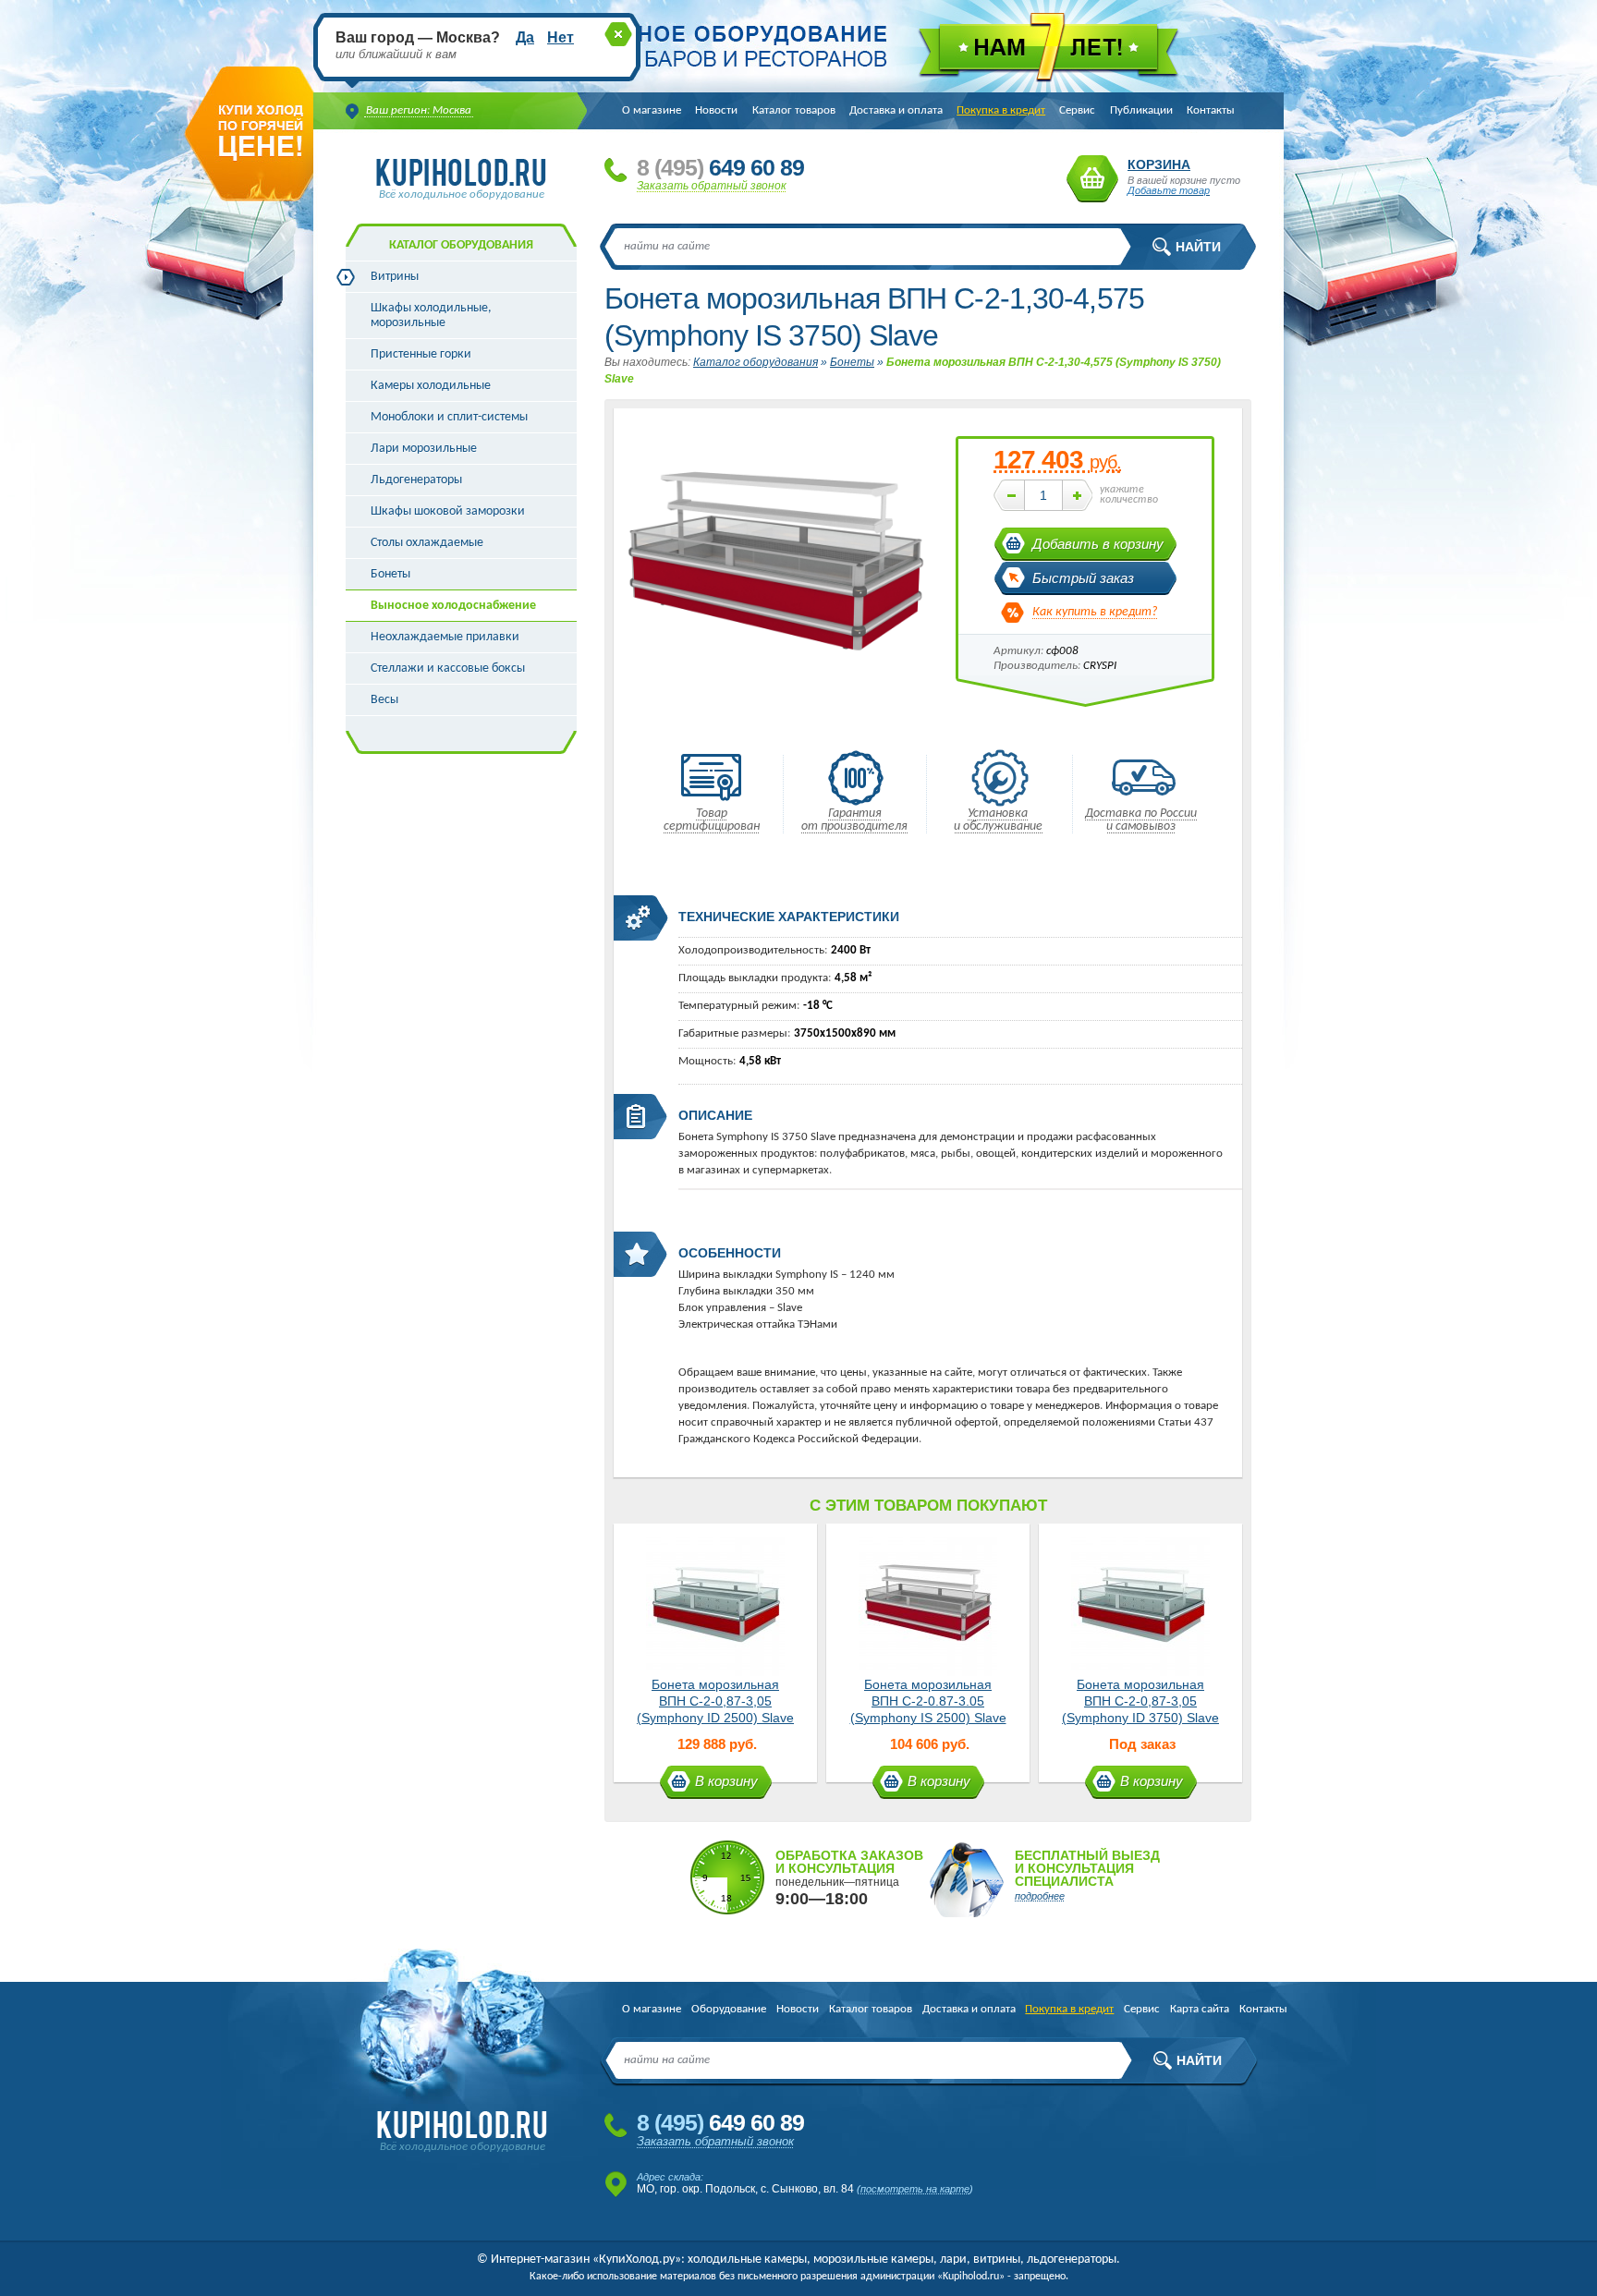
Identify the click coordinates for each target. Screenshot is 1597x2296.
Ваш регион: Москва (419, 110)
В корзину (726, 1781)
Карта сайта (1200, 2009)
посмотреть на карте (915, 2189)
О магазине (652, 110)
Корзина (1092, 179)
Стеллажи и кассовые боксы (448, 668)
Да (525, 37)
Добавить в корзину (1098, 544)
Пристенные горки (421, 354)
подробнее (1040, 1896)
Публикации (1141, 110)
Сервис (1077, 110)
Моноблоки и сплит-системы (449, 417)
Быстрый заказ (1083, 578)
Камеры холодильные (431, 386)
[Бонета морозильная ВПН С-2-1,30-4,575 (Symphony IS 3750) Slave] (775, 729)
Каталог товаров (794, 110)
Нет (561, 37)
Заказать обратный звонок (712, 186)
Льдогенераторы (416, 480)
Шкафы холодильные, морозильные (431, 316)
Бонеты (390, 574)
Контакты (1211, 110)
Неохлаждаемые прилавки (445, 637)
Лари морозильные (424, 449)
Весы (384, 700)
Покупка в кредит (1001, 110)
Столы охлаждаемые (427, 543)
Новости (716, 110)
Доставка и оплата (896, 110)
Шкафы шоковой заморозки (448, 511)
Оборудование (729, 2009)
